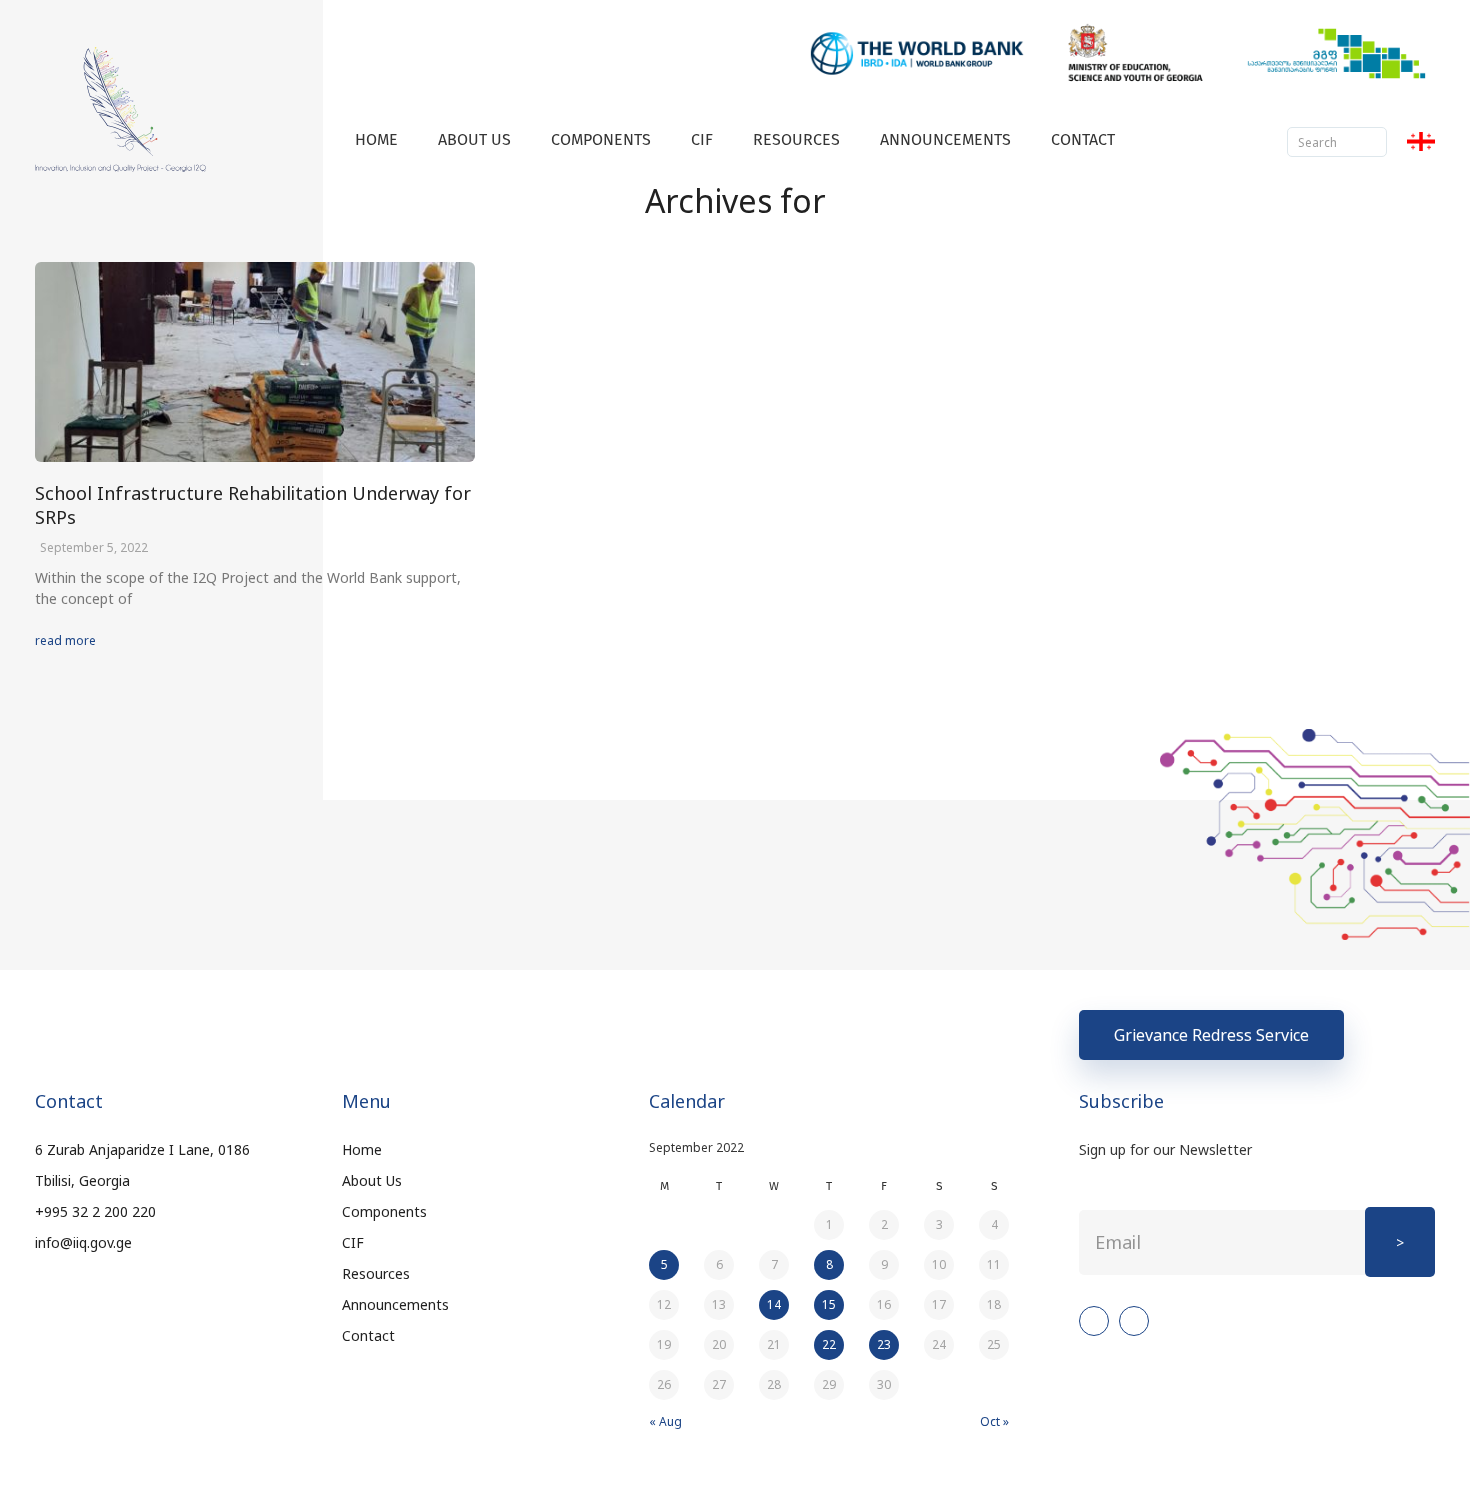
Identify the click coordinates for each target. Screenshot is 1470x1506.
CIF (702, 139)
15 (829, 1304)
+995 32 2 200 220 (95, 1211)
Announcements (945, 139)
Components (601, 139)
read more (65, 640)
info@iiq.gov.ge (83, 1242)
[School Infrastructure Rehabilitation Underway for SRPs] (255, 362)
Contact (1083, 139)
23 (884, 1344)
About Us (474, 139)
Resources (796, 139)
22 (829, 1344)
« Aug (665, 1421)
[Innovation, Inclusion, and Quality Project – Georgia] (120, 109)
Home (376, 139)
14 (774, 1304)
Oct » (994, 1421)
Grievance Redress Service (1211, 1035)
